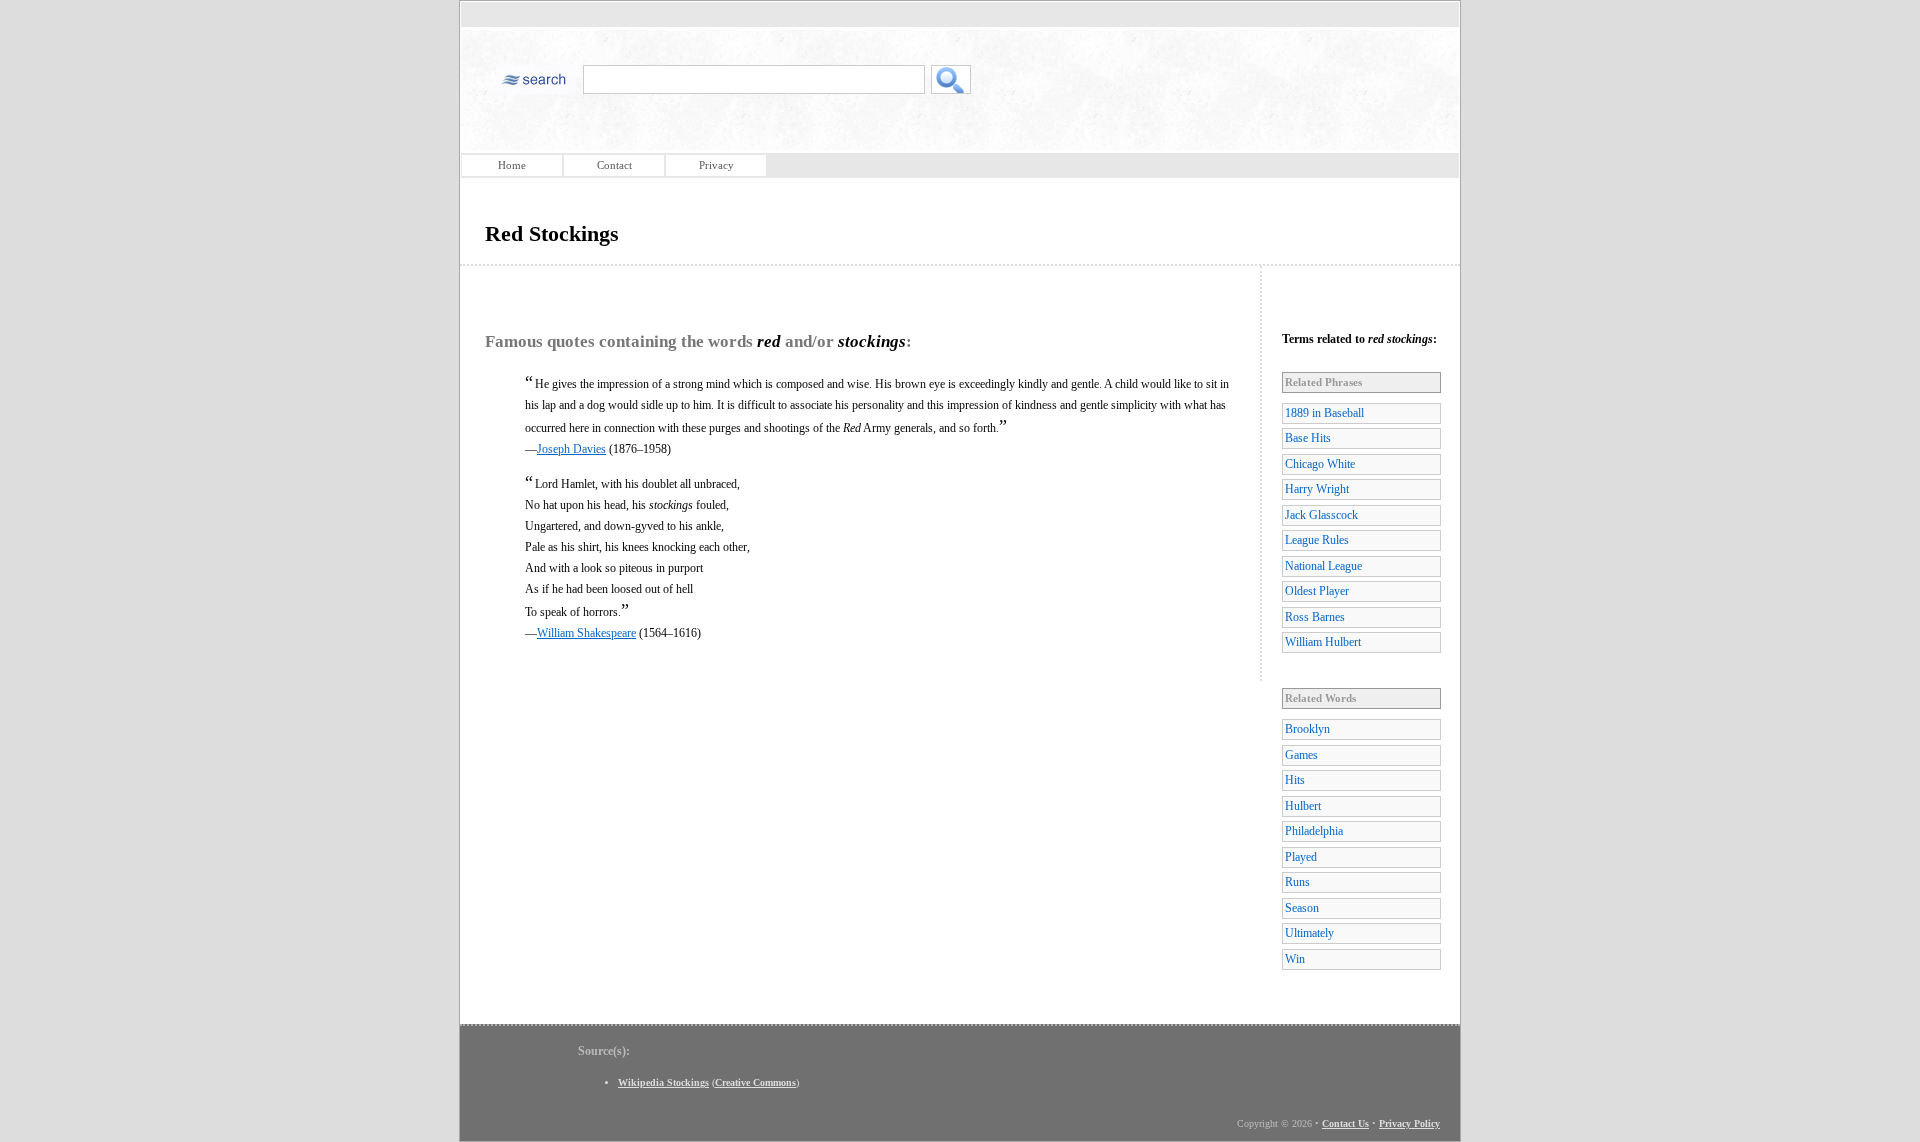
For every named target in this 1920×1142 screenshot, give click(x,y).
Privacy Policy (1409, 1123)
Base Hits (1308, 438)
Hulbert (1303, 806)
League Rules (1317, 540)
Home (512, 165)
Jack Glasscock (1321, 515)
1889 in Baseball (1324, 413)
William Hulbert (1323, 642)
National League (1323, 566)
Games (1301, 755)
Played (1301, 857)
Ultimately (1309, 933)
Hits (1295, 780)
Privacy (716, 165)
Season (1302, 908)
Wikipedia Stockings (663, 1082)
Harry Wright (1317, 489)
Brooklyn (1307, 729)
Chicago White (1320, 464)
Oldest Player (1317, 591)
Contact (614, 165)
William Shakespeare (586, 633)
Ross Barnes (1315, 617)
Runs (1297, 882)
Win (1295, 959)
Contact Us (1345, 1123)
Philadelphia (1314, 831)
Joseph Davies (571, 449)
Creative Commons (755, 1082)
